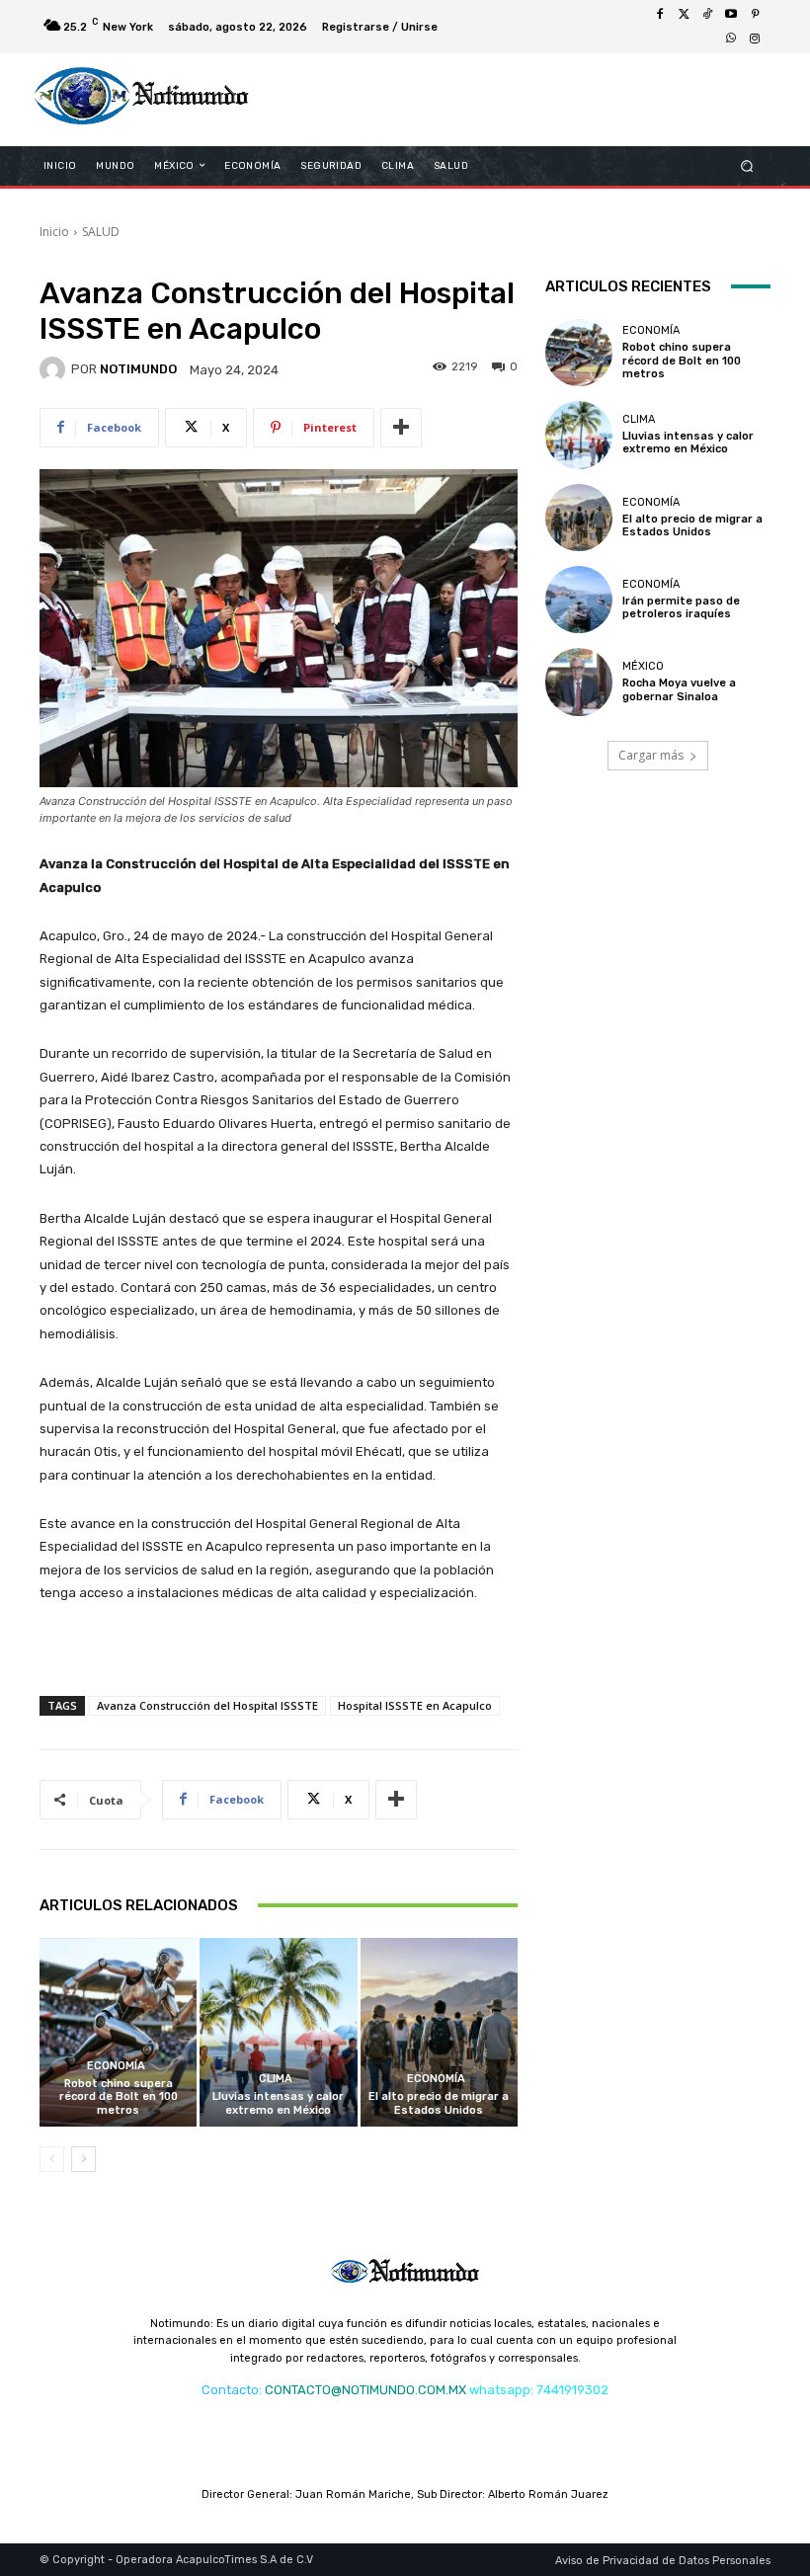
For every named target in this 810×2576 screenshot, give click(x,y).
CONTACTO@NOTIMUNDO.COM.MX (365, 2390)
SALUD (101, 232)
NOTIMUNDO (138, 369)
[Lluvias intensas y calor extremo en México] (278, 2032)
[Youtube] (731, 15)
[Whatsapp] (731, 39)
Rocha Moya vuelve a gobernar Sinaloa (679, 689)
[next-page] (83, 2159)
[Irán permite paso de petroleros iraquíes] (579, 600)
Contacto (230, 2390)
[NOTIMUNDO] (55, 369)
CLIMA (276, 2079)
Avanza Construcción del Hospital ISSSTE (207, 1705)
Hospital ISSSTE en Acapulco (415, 1705)
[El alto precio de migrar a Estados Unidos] (439, 2032)
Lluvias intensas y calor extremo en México (278, 2103)
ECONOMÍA (116, 2066)
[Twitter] (684, 15)
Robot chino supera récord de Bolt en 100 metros (119, 2096)
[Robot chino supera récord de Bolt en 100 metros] (118, 2032)
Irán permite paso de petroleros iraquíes (681, 607)
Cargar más (651, 755)
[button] (747, 165)
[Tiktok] (707, 15)
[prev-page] (52, 2159)
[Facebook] (660, 15)
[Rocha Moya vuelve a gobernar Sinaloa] (579, 682)
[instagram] (755, 39)
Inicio (54, 232)
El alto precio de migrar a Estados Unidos (439, 2103)
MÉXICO (643, 666)
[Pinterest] (755, 15)
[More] (401, 428)
